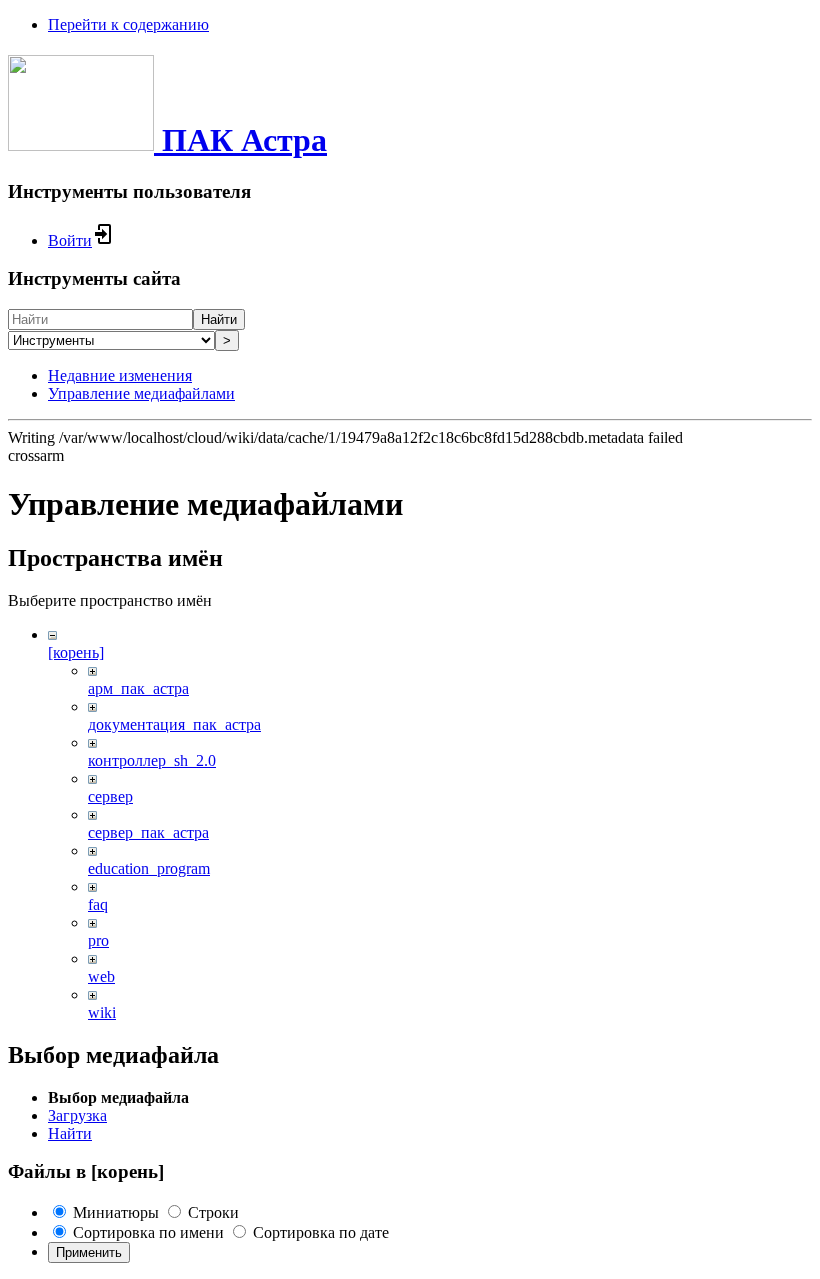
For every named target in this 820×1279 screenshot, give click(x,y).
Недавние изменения (120, 375)
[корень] (76, 652)
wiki (102, 1012)
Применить (89, 1252)
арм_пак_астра (138, 688)
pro (98, 940)
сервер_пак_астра (148, 832)
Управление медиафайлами (141, 393)
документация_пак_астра (174, 724)
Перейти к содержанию (128, 24)
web (101, 976)
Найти (219, 319)
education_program (149, 868)
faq (98, 904)
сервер (110, 796)
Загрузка (77, 1115)
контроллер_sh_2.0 (152, 760)
